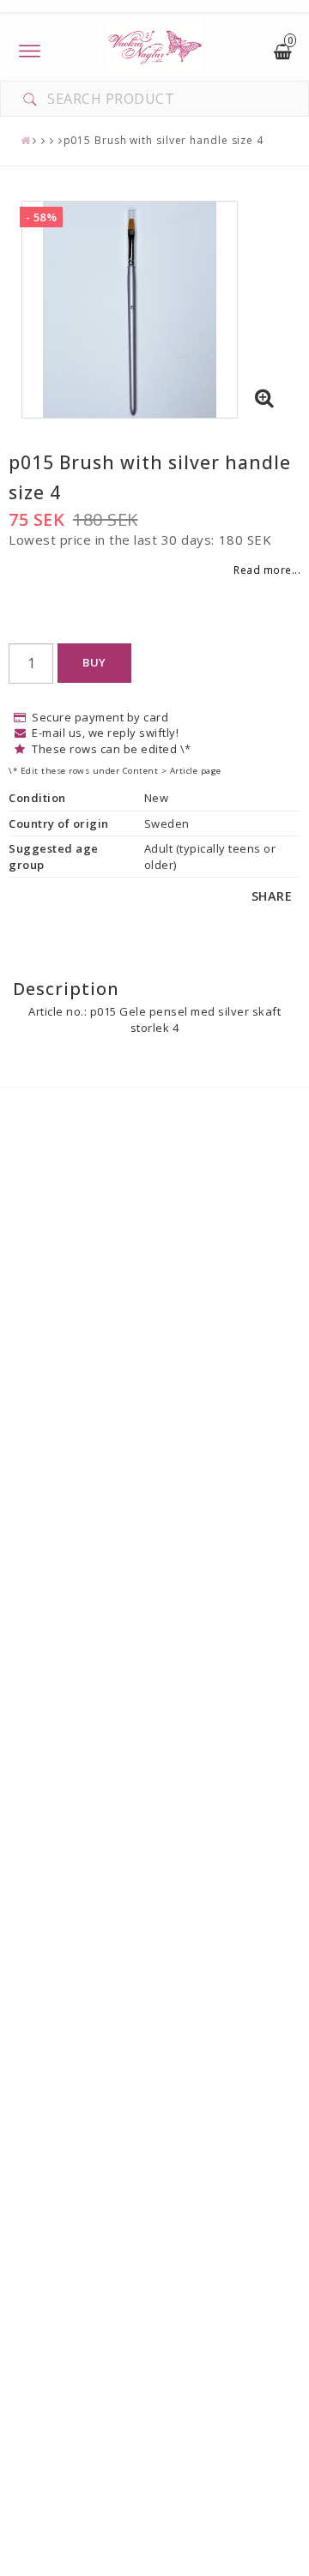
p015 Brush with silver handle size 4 (164, 140)
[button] (264, 399)
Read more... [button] (267, 570)
